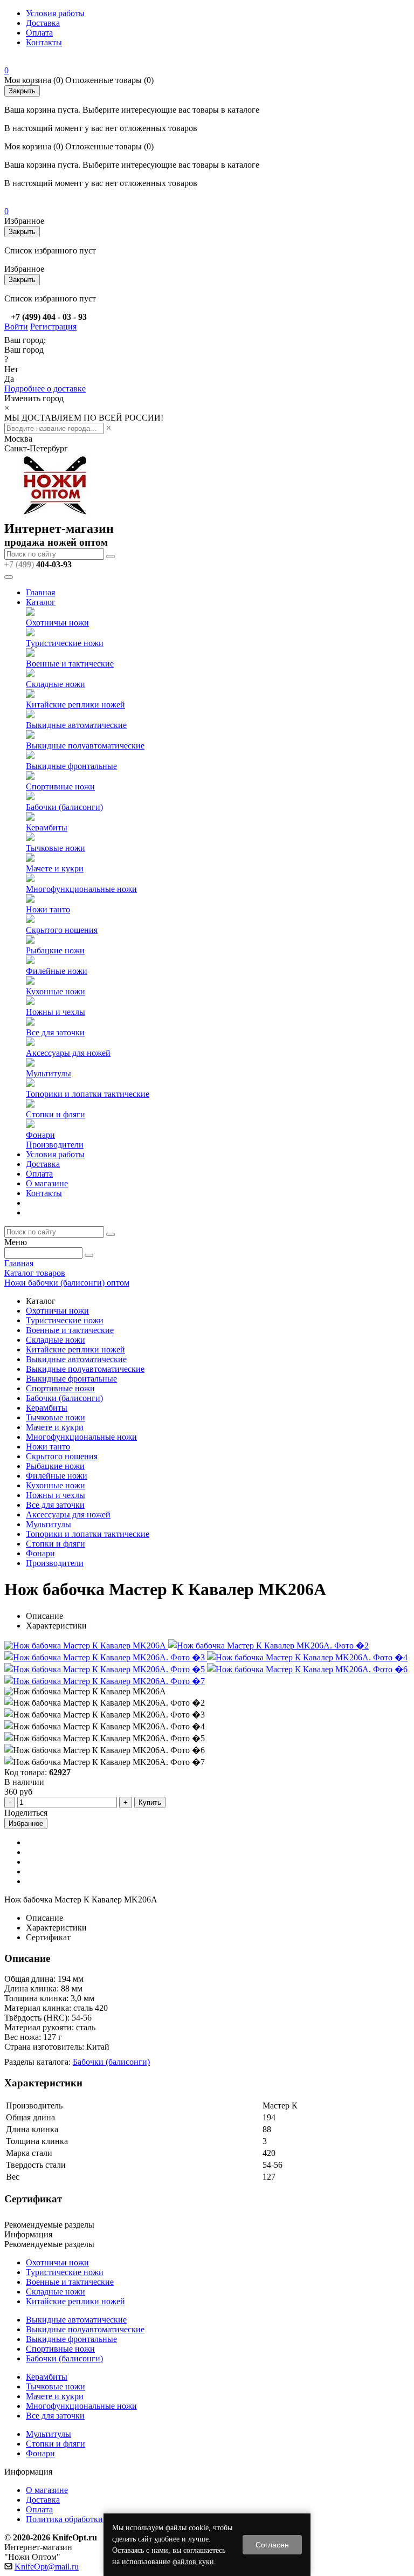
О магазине (47, 1183)
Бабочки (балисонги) (64, 807)
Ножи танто (48, 909)
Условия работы (55, 13)
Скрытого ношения (62, 930)
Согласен (272, 2545)
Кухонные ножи (56, 991)
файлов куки (193, 2562)
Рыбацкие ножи (55, 950)
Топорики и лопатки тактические (88, 1094)
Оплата (39, 33)
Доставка (43, 23)
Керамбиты (47, 827)
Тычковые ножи (56, 848)
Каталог (41, 602)
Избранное (26, 1823)
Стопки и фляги (56, 1114)
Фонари (40, 1135)
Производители (55, 1145)
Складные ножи (56, 684)
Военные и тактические (70, 664)
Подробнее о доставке (45, 389)
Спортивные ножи (60, 786)
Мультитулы (49, 1073)
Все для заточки (55, 1032)
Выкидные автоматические (76, 725)
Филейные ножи (57, 971)
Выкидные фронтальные (71, 766)
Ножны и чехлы (56, 1012)
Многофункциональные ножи (81, 889)
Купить (150, 1802)
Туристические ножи (65, 643)
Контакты (44, 42)
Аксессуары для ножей (68, 1053)
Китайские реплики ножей (75, 705)
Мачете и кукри (55, 868)
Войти (16, 327)
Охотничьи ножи (57, 623)
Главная (40, 592)
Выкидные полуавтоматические (85, 746)
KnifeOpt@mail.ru (47, 2567)
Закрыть (22, 91)
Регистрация (53, 327)
